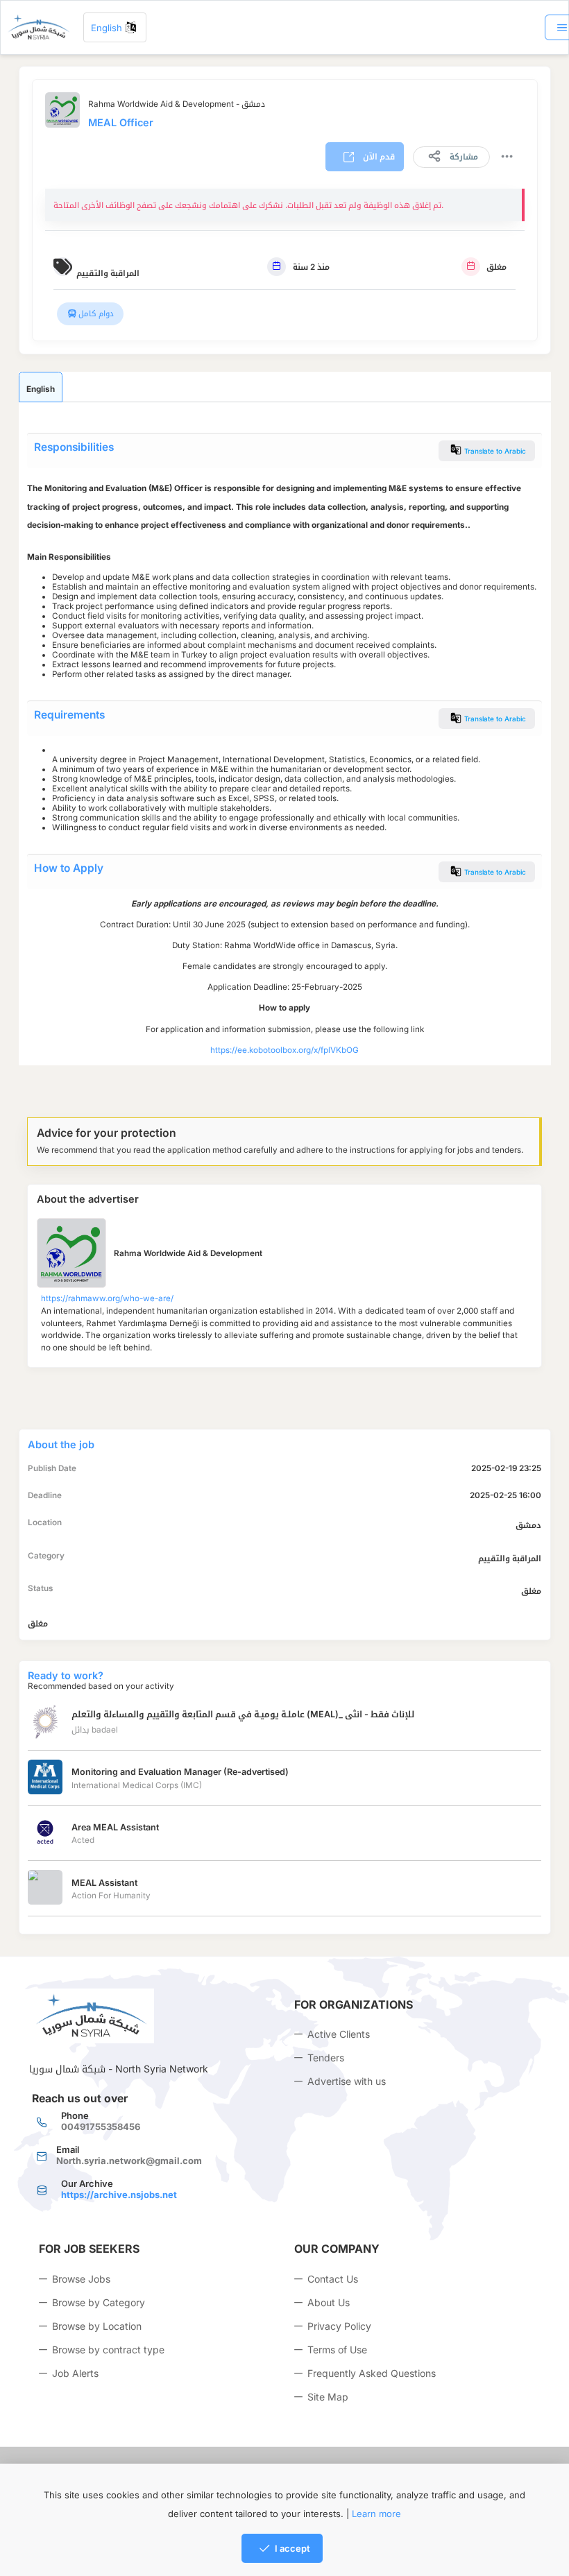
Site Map (328, 2397)
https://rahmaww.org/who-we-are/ (107, 1298)
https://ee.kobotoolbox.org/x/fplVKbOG (284, 1050)
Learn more (376, 2514)
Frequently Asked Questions (372, 2373)
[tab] (41, 387)
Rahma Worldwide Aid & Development (188, 1253)
